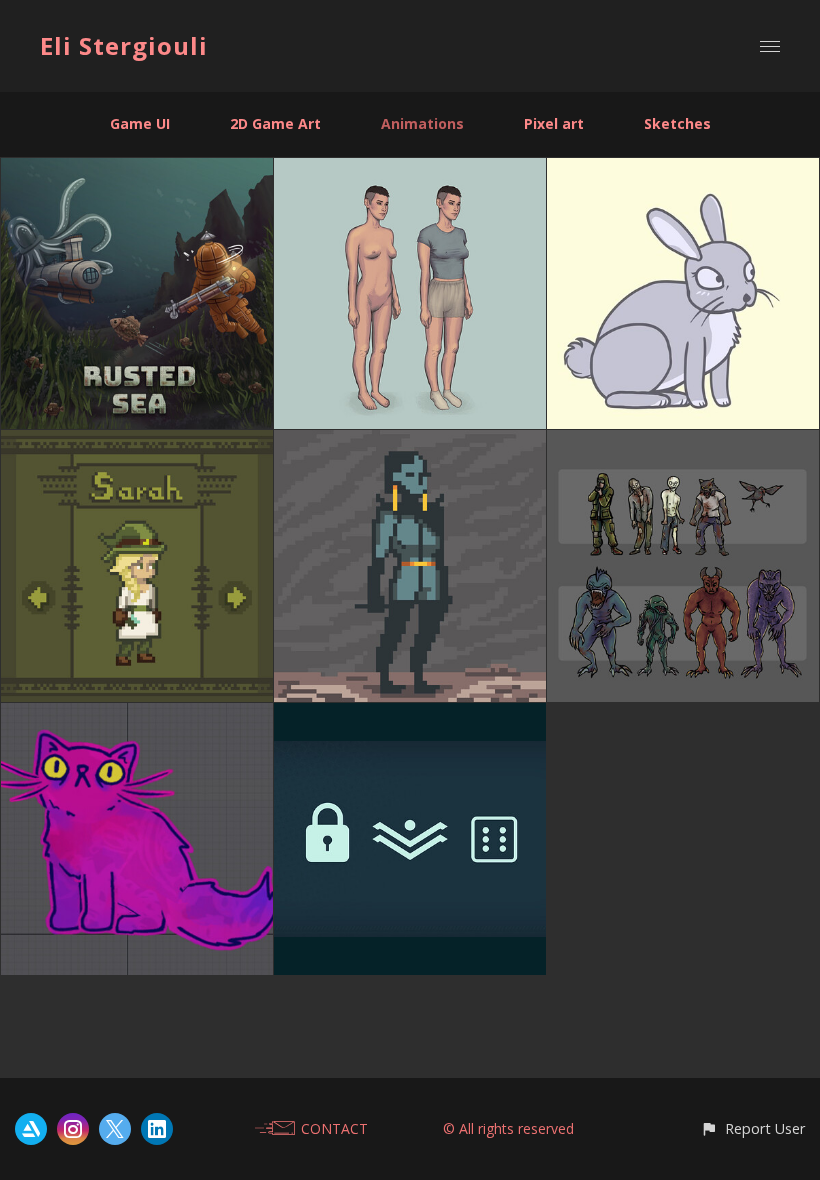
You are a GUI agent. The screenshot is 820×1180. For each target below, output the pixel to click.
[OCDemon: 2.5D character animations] (410, 169)
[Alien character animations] (410, 441)
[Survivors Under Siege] (683, 441)
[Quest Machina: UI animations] (410, 714)
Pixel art (554, 123)
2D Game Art (275, 123)
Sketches (677, 123)
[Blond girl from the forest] (137, 441)
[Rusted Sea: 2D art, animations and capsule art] (137, 169)
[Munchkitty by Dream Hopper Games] (137, 714)
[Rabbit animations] (683, 169)
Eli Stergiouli (124, 45)
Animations (422, 123)
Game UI (140, 123)
